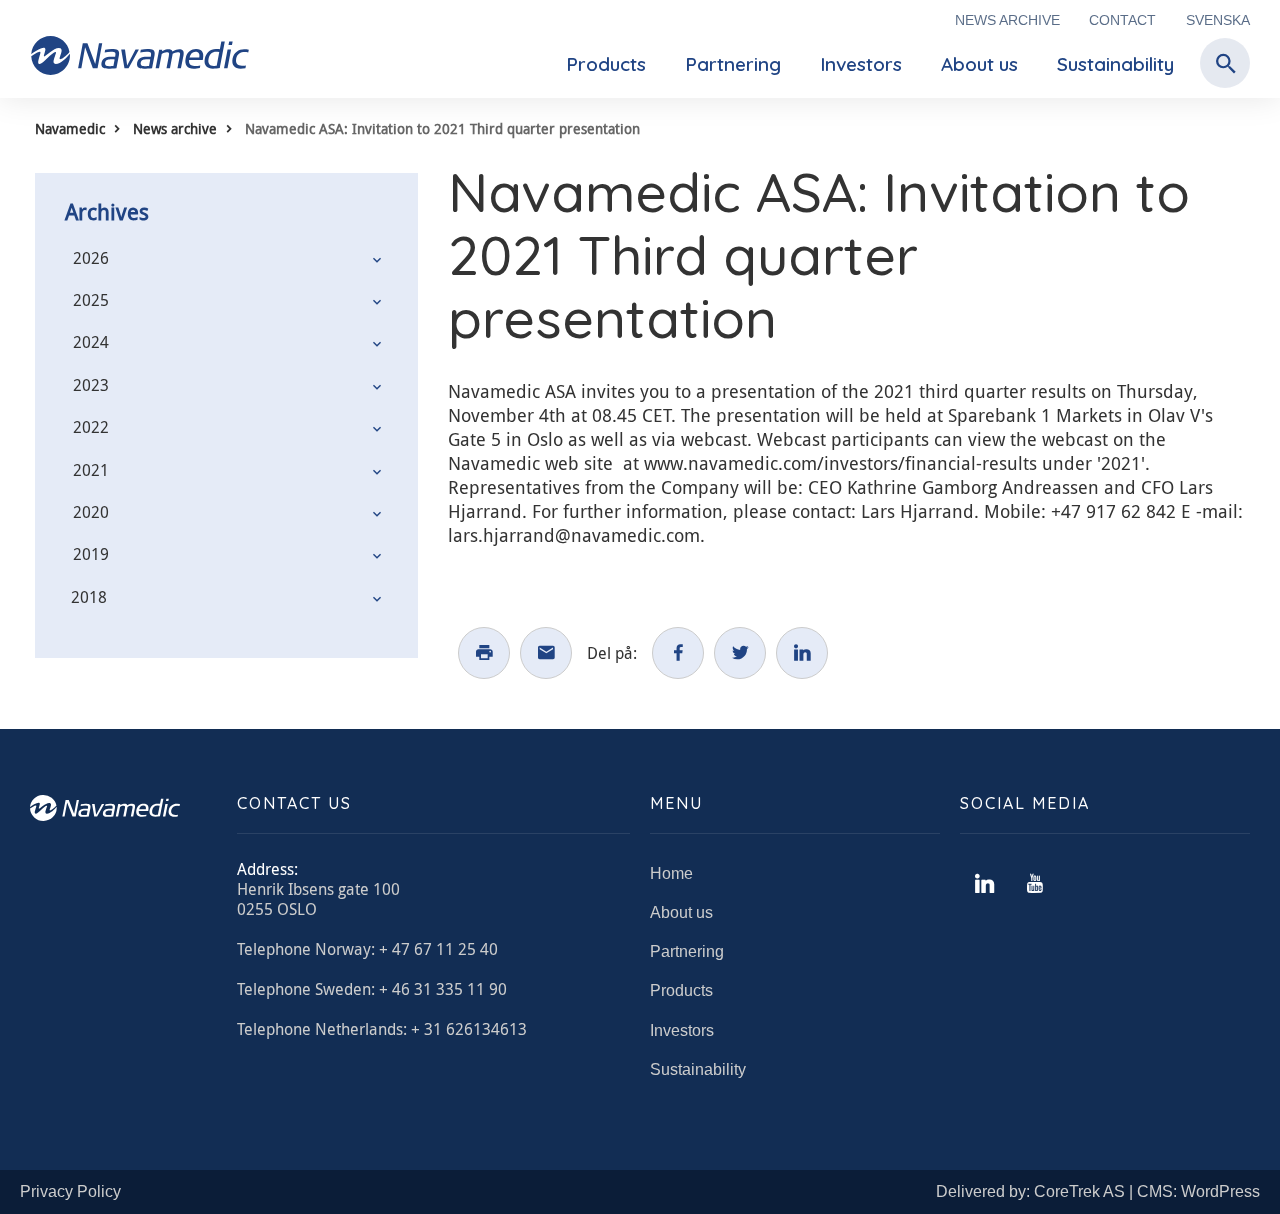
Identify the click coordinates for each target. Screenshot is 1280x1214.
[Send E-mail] (546, 653)
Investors (861, 64)
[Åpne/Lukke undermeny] (377, 260)
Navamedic (70, 128)
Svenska (1218, 20)
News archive (1007, 20)
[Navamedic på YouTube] (1035, 884)
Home (671, 873)
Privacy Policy (70, 1191)
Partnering (733, 64)
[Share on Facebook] (678, 653)
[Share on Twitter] (740, 653)
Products (606, 64)
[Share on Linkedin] (802, 653)
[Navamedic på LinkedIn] (985, 884)
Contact (1122, 20)
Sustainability (1115, 64)
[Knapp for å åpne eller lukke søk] (1220, 64)
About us (979, 64)
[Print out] (484, 653)
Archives (107, 211)
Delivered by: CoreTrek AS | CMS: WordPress (1098, 1191)
